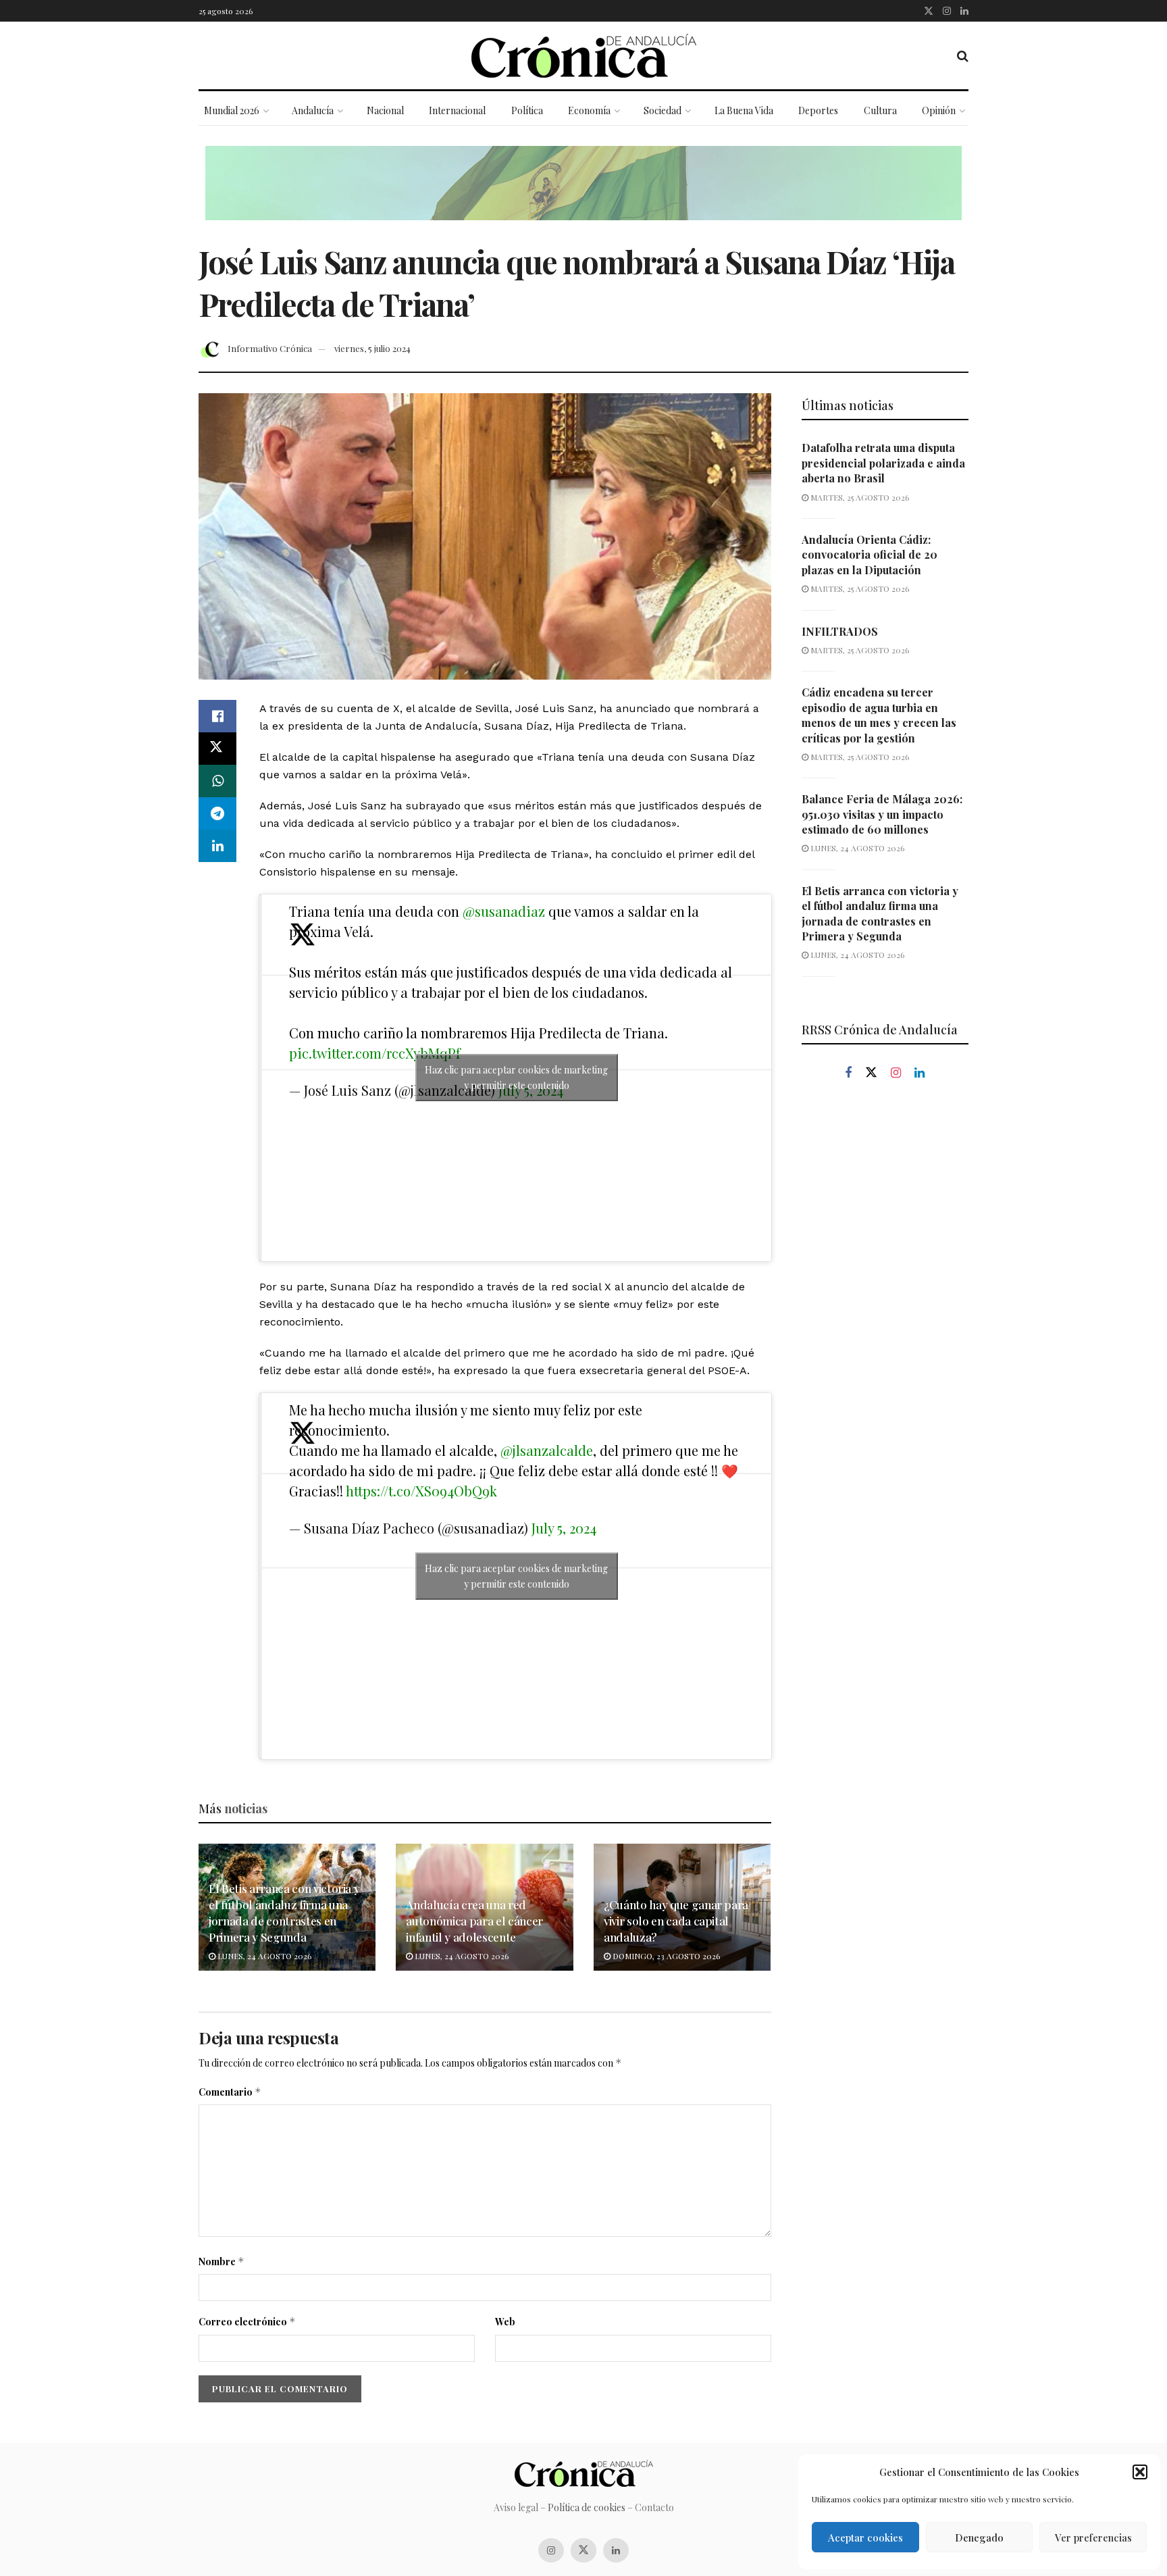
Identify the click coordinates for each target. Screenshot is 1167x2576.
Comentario (230, 2092)
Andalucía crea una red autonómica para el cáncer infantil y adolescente (474, 1921)
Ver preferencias (1093, 2537)
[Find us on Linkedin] (919, 1073)
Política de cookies (587, 2507)
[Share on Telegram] (217, 813)
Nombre (222, 2262)
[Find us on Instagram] (947, 11)
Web (505, 2322)
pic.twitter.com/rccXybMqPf (375, 1053)
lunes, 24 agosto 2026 (263, 1956)
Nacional (385, 110)
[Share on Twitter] (217, 749)
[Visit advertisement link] (583, 193)
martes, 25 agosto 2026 (859, 497)
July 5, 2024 (564, 1528)
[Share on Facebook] (217, 716)
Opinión (939, 110)
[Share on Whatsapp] (217, 781)
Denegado (979, 2537)
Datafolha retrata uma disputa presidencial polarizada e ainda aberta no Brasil (883, 463)
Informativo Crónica (270, 348)
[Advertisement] (885, 1321)
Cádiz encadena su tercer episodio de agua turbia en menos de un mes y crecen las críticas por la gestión (879, 715)
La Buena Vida (744, 110)
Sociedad (663, 110)
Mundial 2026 (232, 110)
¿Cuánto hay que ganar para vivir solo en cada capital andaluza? (676, 1921)
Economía (589, 110)
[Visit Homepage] (584, 56)
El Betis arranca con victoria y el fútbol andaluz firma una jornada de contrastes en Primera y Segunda (284, 1912)
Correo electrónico (247, 2322)
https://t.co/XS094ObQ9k (421, 1491)
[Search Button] (963, 55)
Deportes (818, 110)
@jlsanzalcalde (547, 1450)
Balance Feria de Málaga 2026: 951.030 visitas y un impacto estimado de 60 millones (882, 814)
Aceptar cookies (865, 2537)
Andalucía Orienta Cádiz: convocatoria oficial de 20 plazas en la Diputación (870, 555)
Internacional (457, 110)
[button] (1140, 2472)
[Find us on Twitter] (929, 11)
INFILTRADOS (840, 631)
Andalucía (313, 110)
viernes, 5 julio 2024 (372, 348)
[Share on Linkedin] (217, 846)
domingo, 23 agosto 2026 (665, 1956)
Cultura (880, 110)
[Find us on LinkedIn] (964, 11)
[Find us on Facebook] (848, 1073)
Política (527, 110)
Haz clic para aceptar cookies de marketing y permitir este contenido (516, 1078)
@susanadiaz (504, 911)
